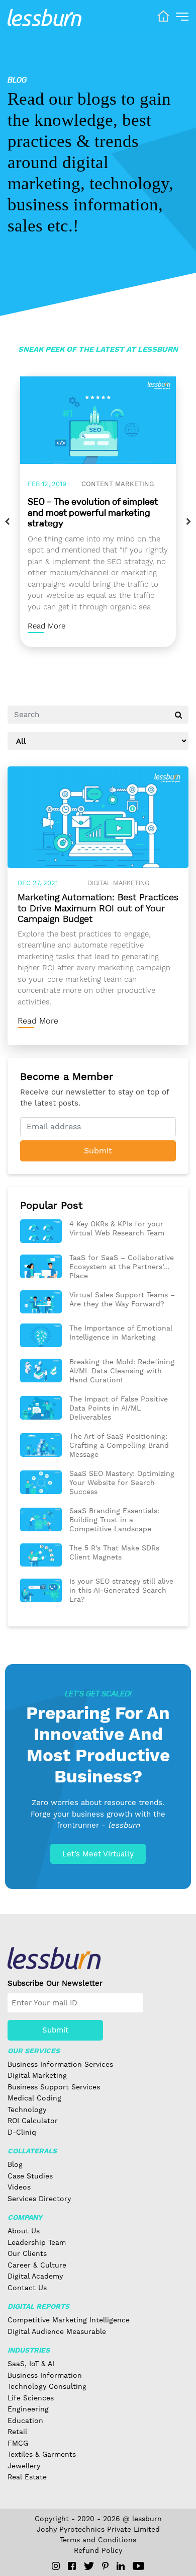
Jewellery (24, 2466)
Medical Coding (34, 2098)
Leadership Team (37, 2242)
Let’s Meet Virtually (98, 1854)
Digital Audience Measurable (57, 2331)
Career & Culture (37, 2265)
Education (25, 2421)
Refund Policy (98, 2550)
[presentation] (7, 522)
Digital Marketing (118, 883)
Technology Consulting (47, 2386)
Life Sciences (31, 2398)
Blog (15, 2164)
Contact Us (27, 2288)
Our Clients (27, 2253)
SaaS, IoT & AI (31, 2364)
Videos (19, 2187)
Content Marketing (118, 484)
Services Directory (39, 2199)
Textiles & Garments (42, 2454)
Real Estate (27, 2477)
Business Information (45, 2375)
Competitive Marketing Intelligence (69, 2320)
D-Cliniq (22, 2132)
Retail (17, 2432)
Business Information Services (60, 2064)
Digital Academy (35, 2276)
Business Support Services (54, 2087)
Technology (27, 2110)
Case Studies (30, 2176)
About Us (24, 2231)
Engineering (28, 2409)
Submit (98, 1151)
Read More (46, 626)
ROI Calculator (33, 2121)
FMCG (18, 2443)
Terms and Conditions (98, 2540)
